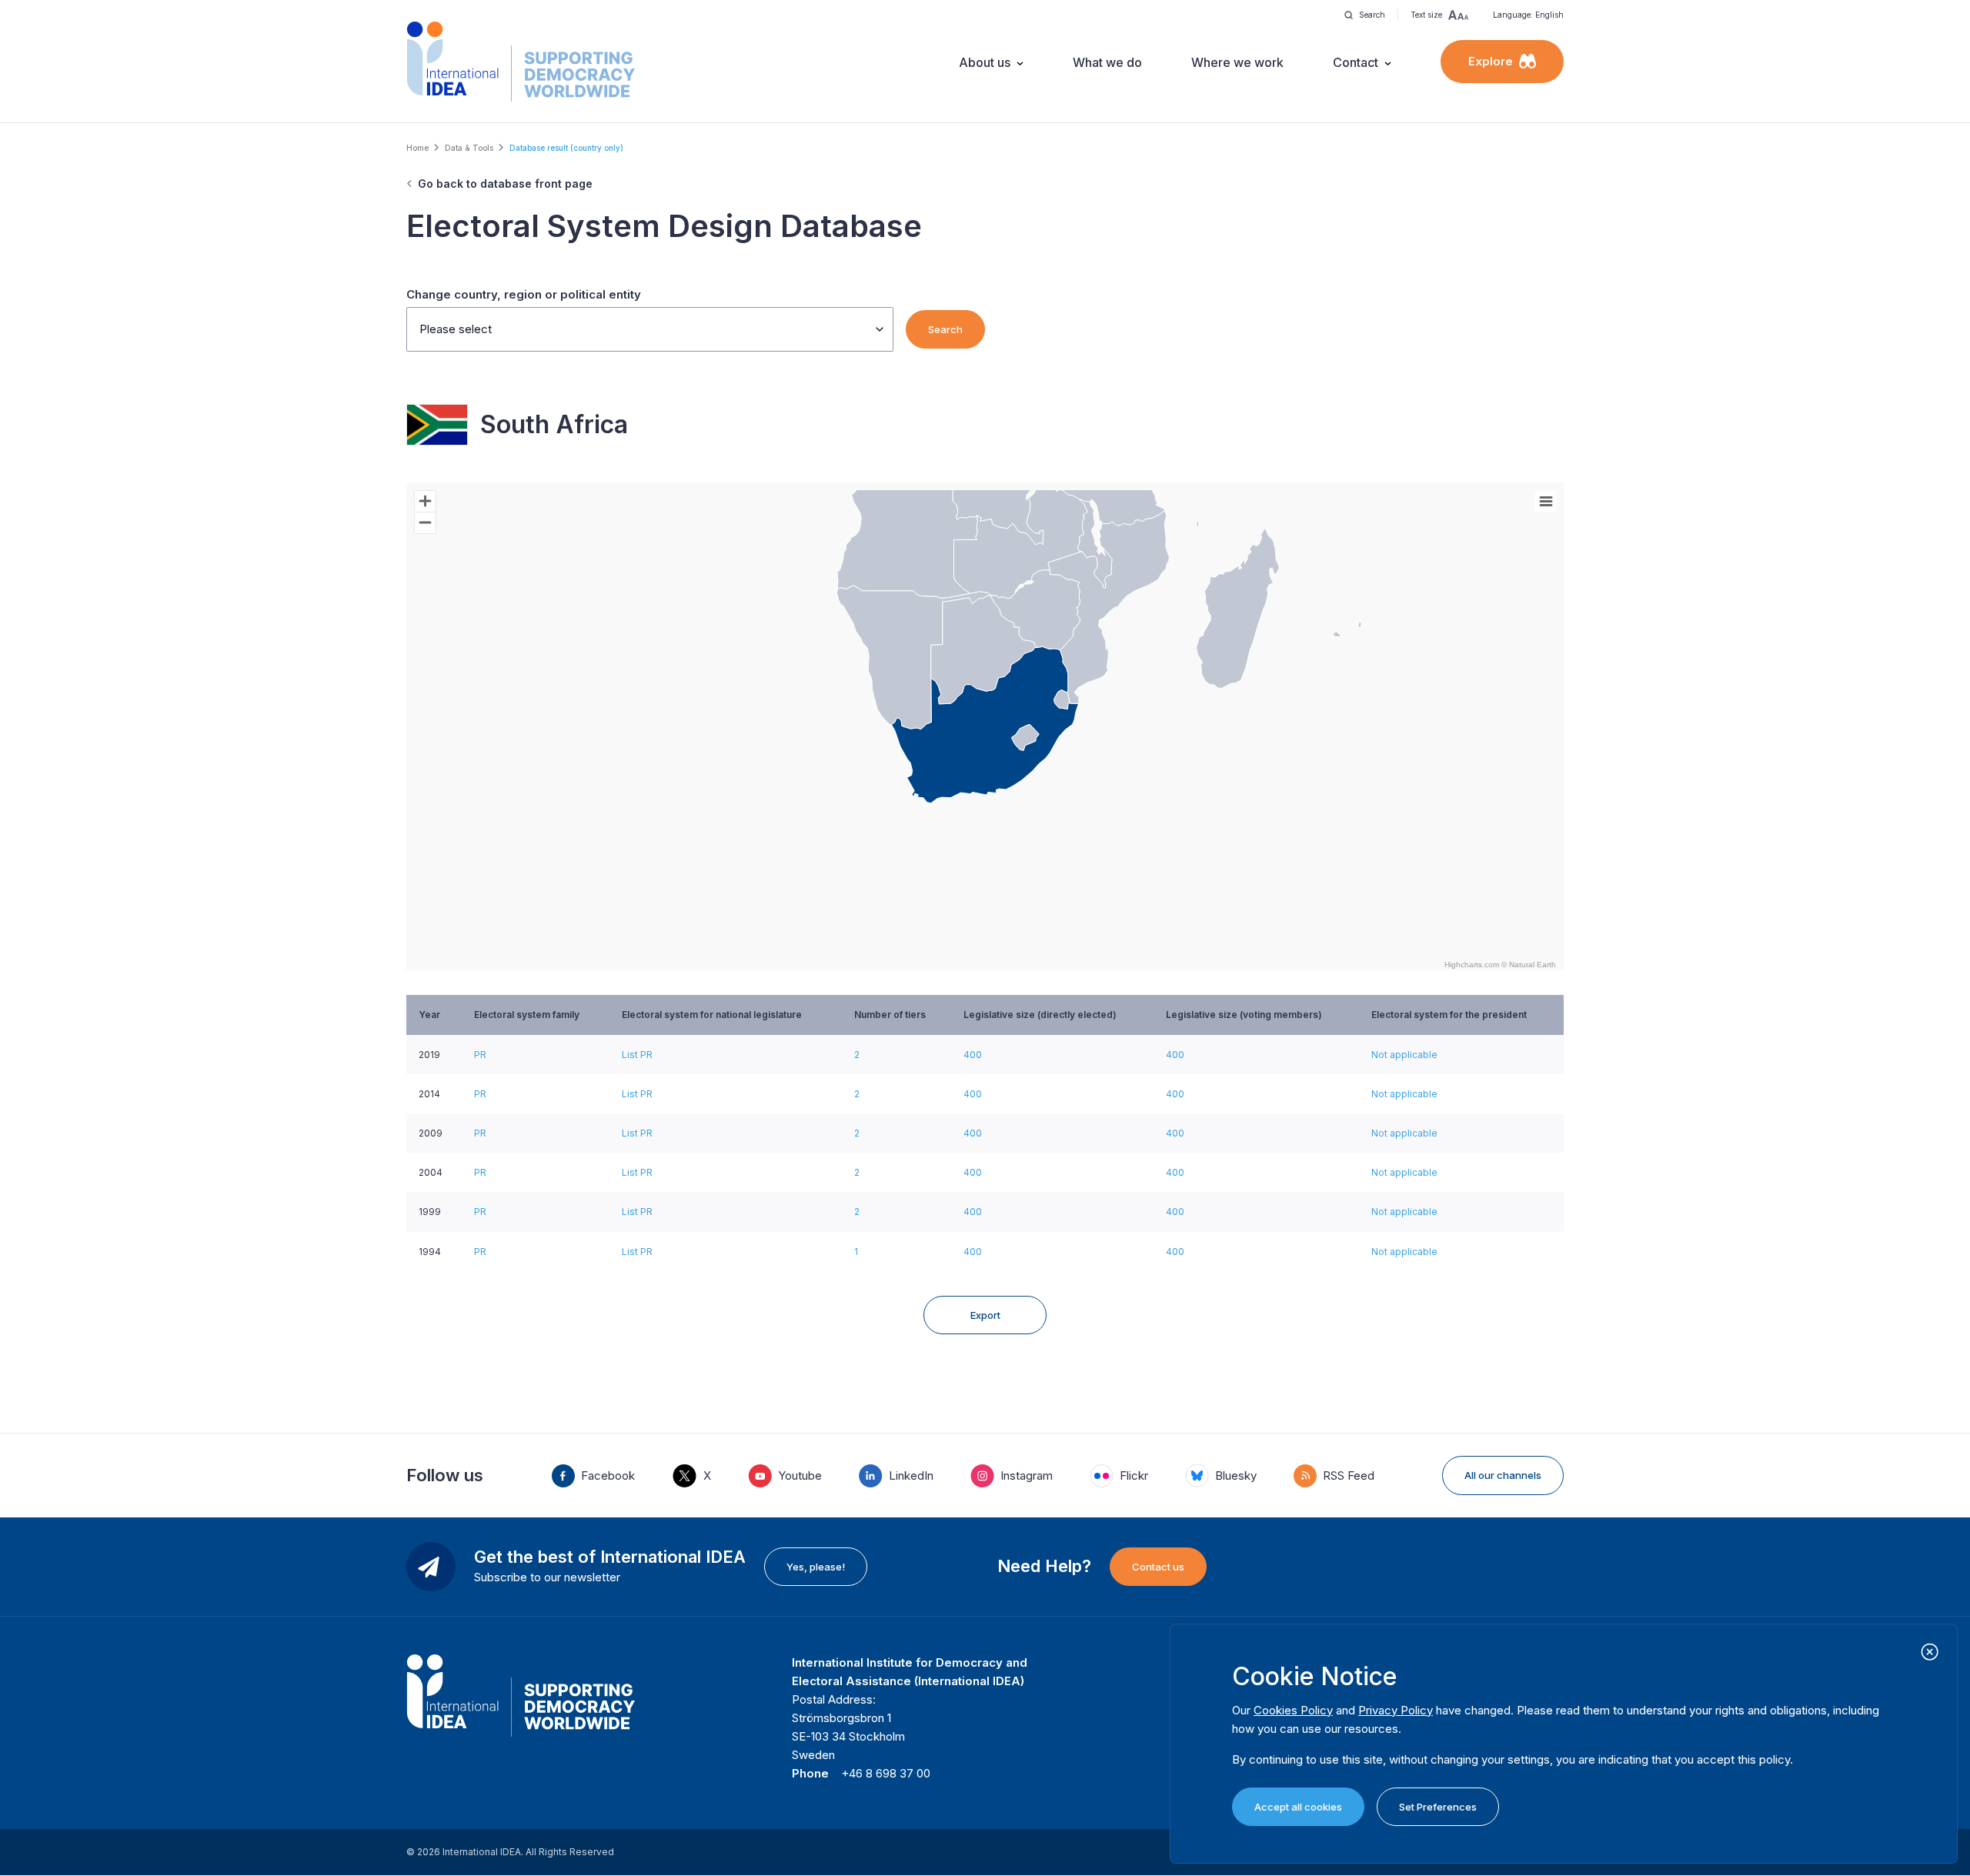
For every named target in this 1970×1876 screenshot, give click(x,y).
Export (985, 1315)
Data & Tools (469, 148)
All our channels (1503, 1475)
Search (945, 329)
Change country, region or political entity (524, 294)
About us (985, 62)
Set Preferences (1438, 1807)
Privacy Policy (1396, 1710)
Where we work (1237, 62)
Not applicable (1404, 1055)
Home (417, 148)
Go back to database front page (505, 184)
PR (480, 1055)
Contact (1356, 62)
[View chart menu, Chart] (1546, 502)
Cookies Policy (1293, 1710)
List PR (637, 1055)
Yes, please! (816, 1567)
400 (973, 1055)
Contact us (1158, 1567)
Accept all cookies (1298, 1807)
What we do (1107, 62)
